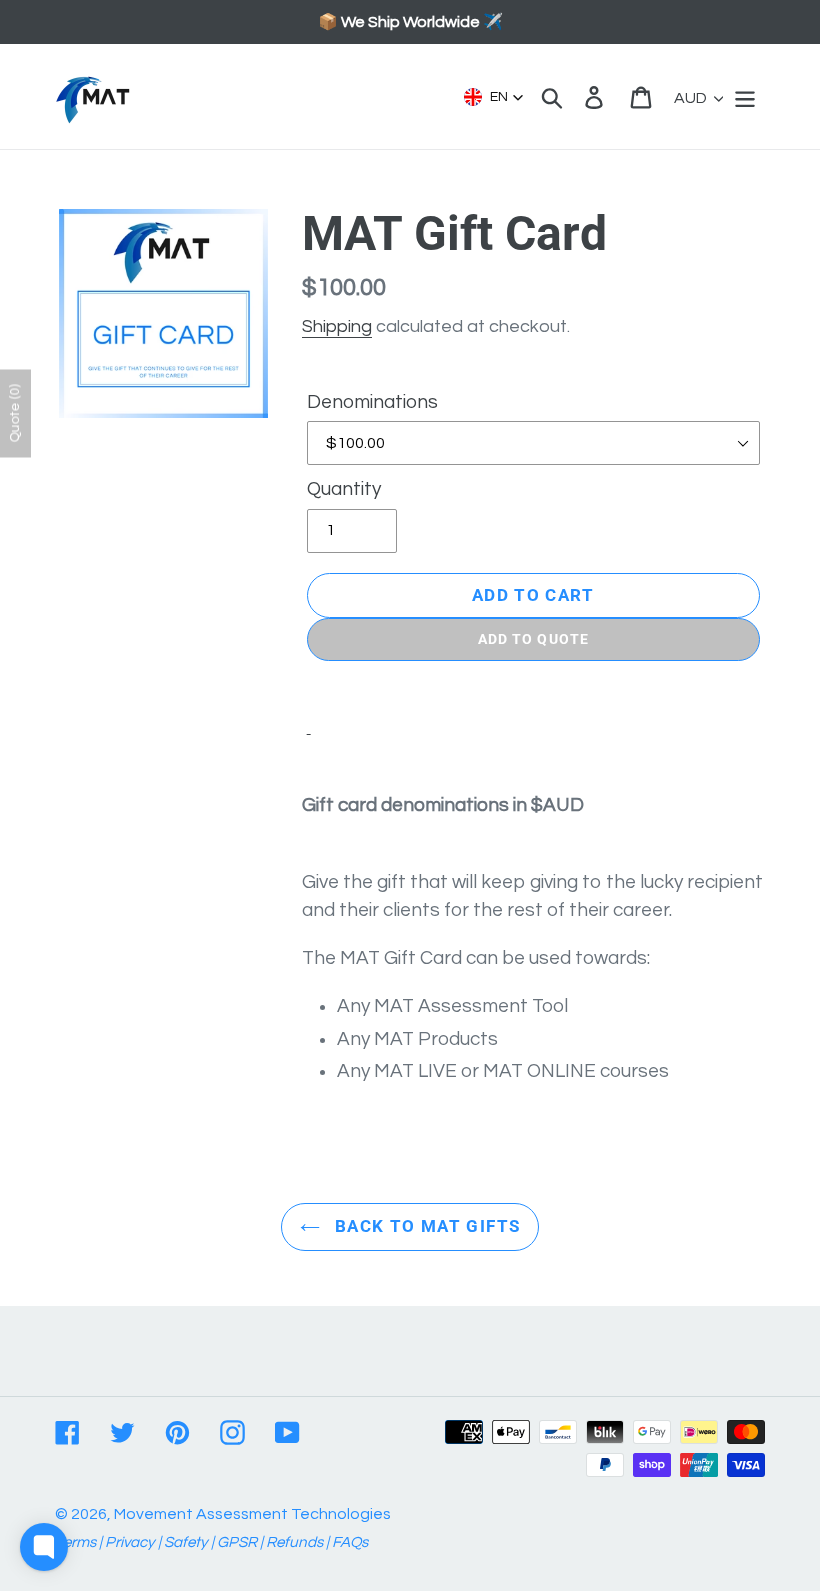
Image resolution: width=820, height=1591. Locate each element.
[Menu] (746, 96)
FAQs (350, 1542)
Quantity (344, 489)
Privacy (130, 1542)
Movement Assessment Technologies (252, 1514)
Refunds (294, 1542)
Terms (75, 1542)
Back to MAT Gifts (425, 1226)
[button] (494, 97)
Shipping (337, 326)
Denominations (372, 402)
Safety (186, 1542)
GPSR (237, 1542)
